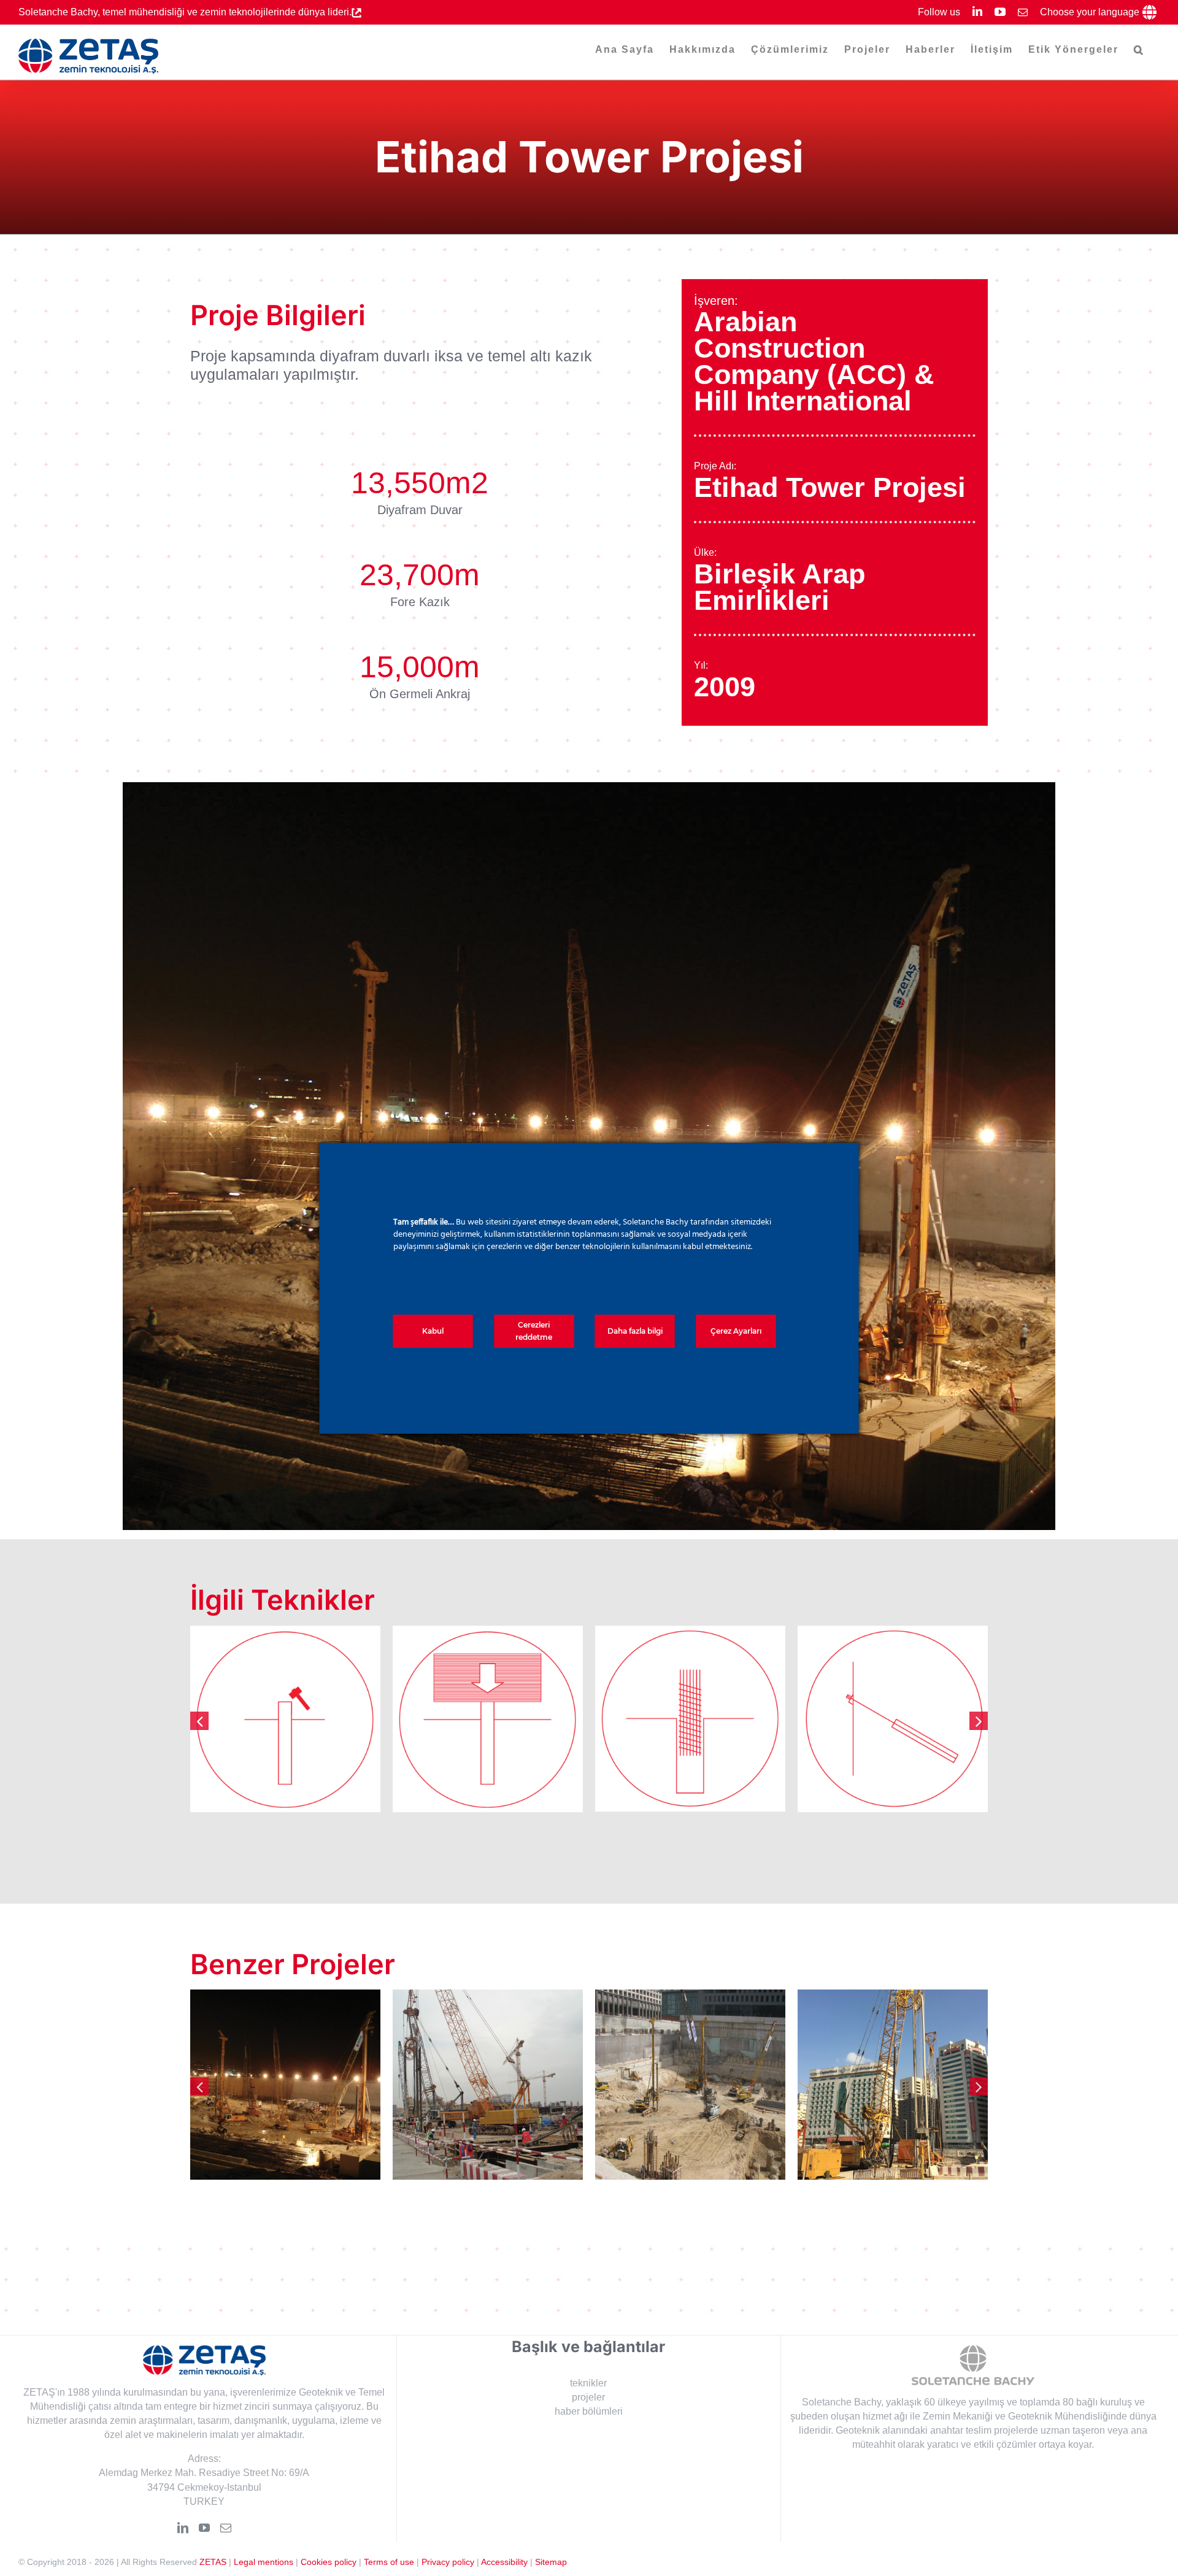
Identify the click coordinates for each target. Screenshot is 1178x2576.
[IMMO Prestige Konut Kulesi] (488, 2085)
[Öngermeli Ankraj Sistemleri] (893, 1719)
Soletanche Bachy (841, 2402)
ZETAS (213, 2562)
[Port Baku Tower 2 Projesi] (690, 2085)
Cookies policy (329, 2562)
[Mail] (226, 2528)
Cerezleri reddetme (534, 1331)
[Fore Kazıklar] (690, 1719)
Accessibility (504, 2562)
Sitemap (551, 2562)
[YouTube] (204, 2528)
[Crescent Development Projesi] (893, 2085)
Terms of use (389, 2562)
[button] (1139, 50)
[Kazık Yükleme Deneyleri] (488, 1719)
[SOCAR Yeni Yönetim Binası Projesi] (285, 2085)
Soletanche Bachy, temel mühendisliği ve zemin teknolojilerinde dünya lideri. (185, 12)
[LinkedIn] (183, 2528)
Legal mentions (264, 2562)
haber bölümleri (589, 2411)
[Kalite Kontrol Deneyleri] (285, 1719)
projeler (588, 2397)
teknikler (588, 2383)
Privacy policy (448, 2562)
